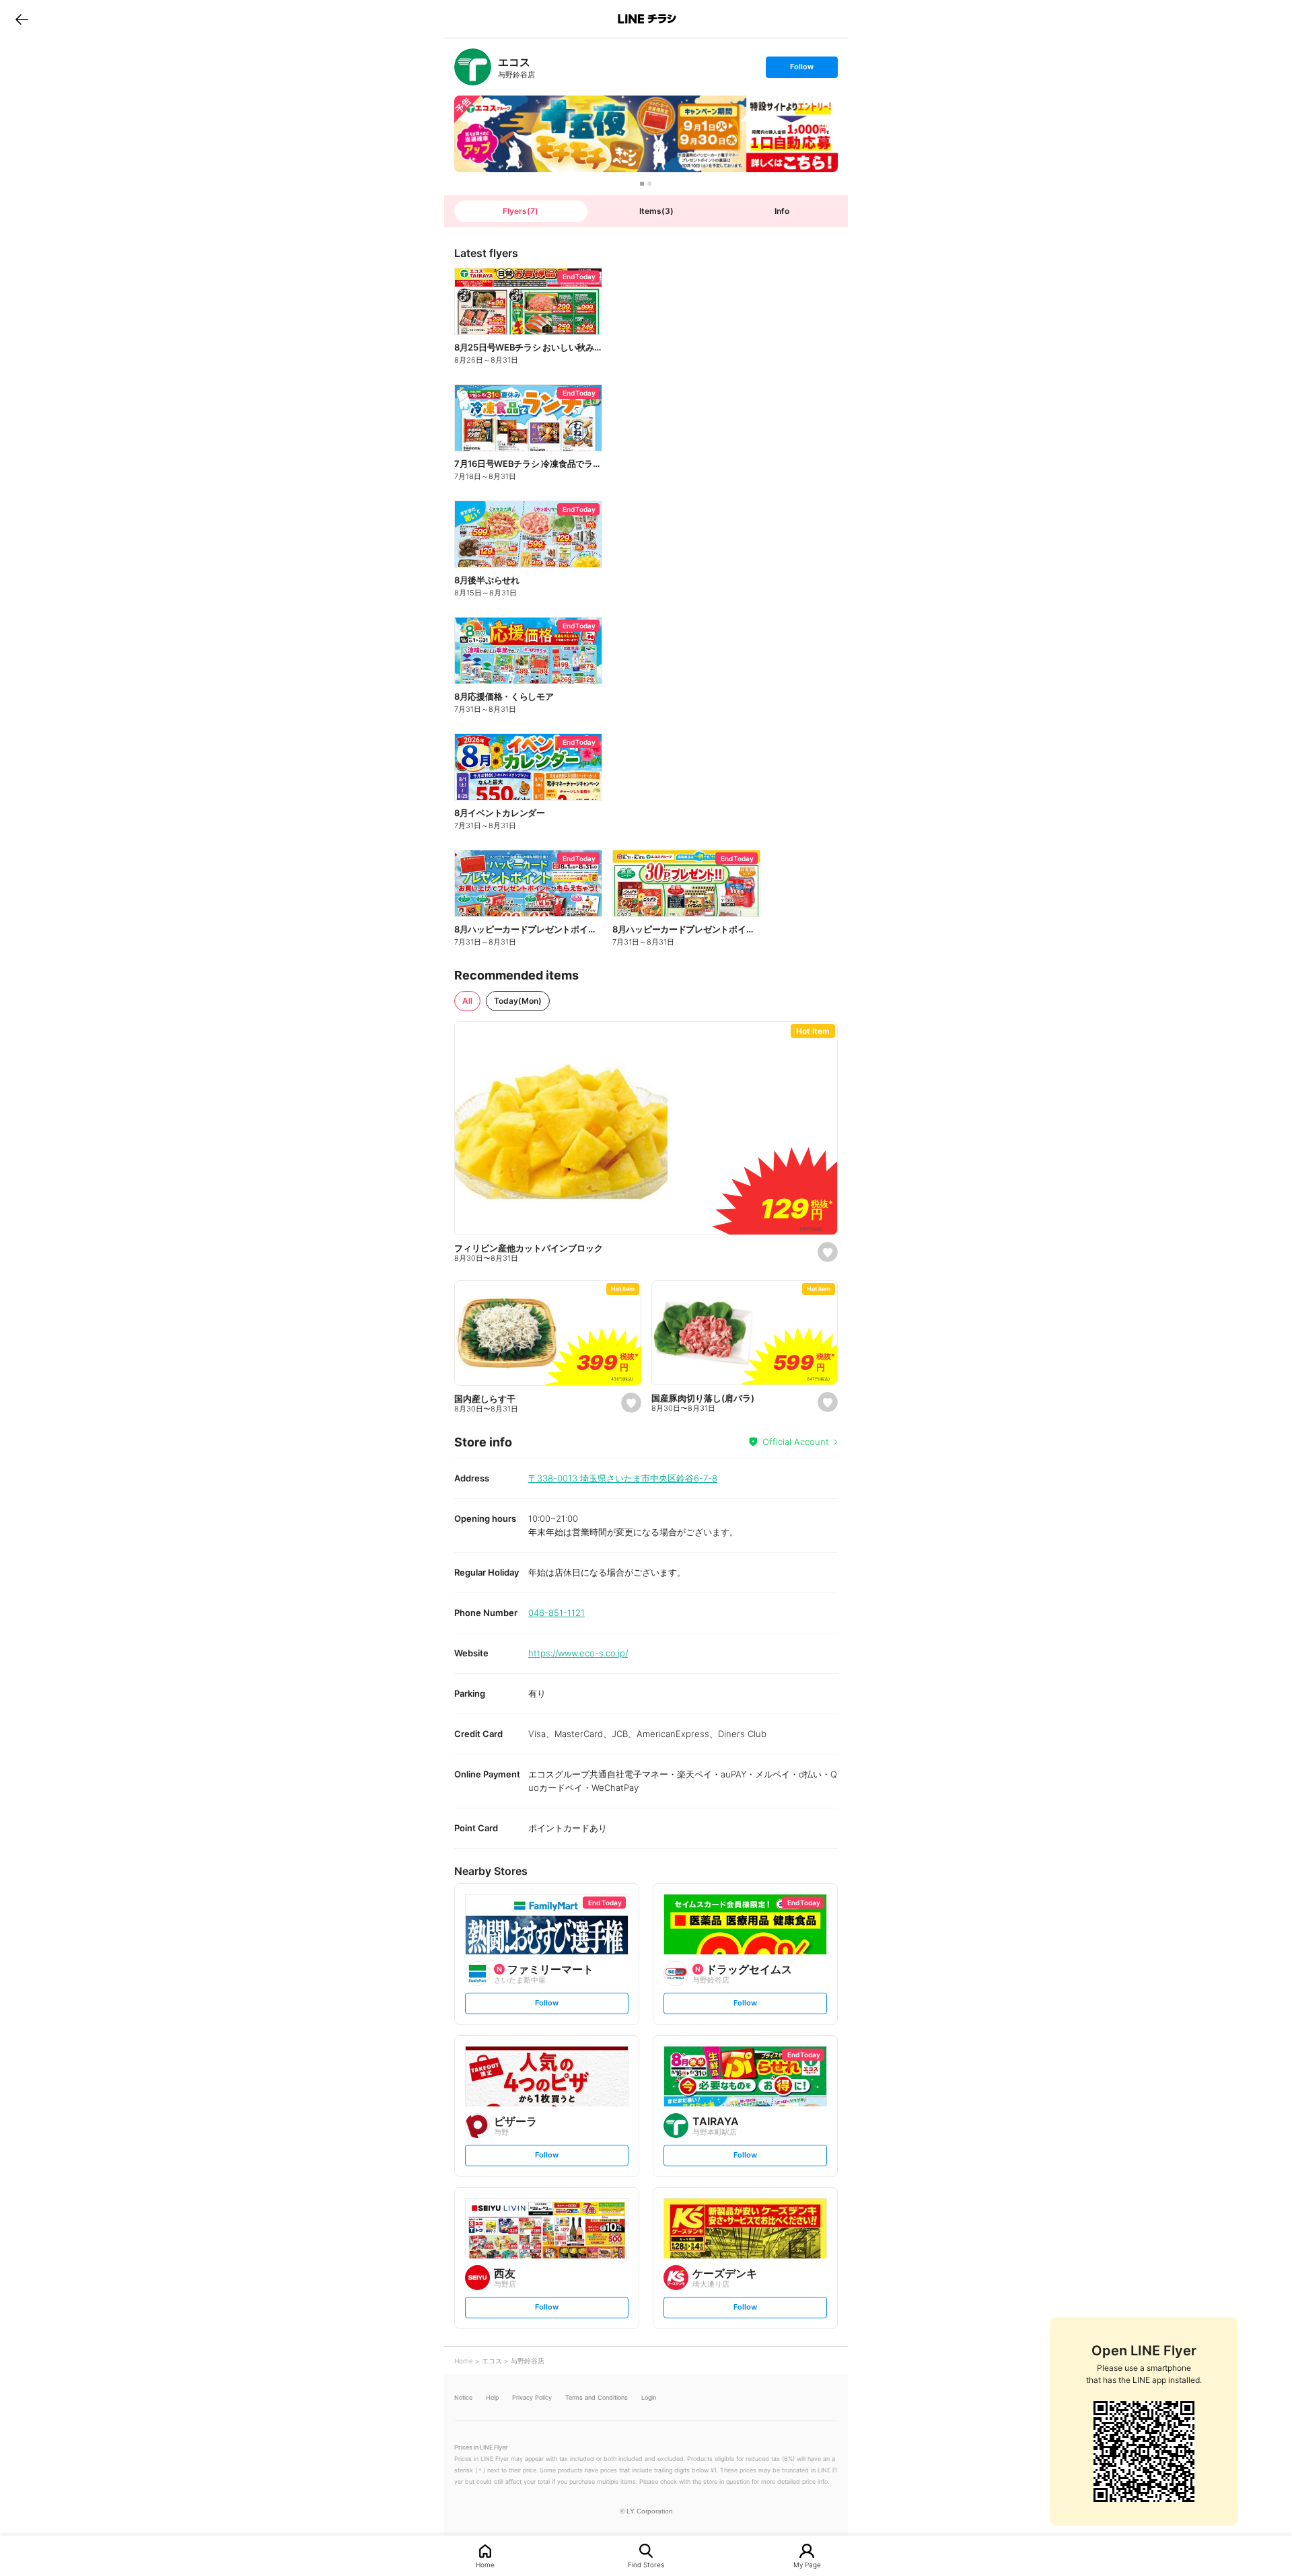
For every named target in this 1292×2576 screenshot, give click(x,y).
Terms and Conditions (597, 2397)
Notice (463, 2397)
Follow (801, 70)
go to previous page (22, 19)
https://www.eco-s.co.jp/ (578, 1653)
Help (492, 2397)
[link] (473, 67)
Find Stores (646, 2564)
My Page (807, 2564)
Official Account (796, 1442)
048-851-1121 (557, 1613)
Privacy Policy (532, 2397)
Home (485, 2564)
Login (649, 2397)
